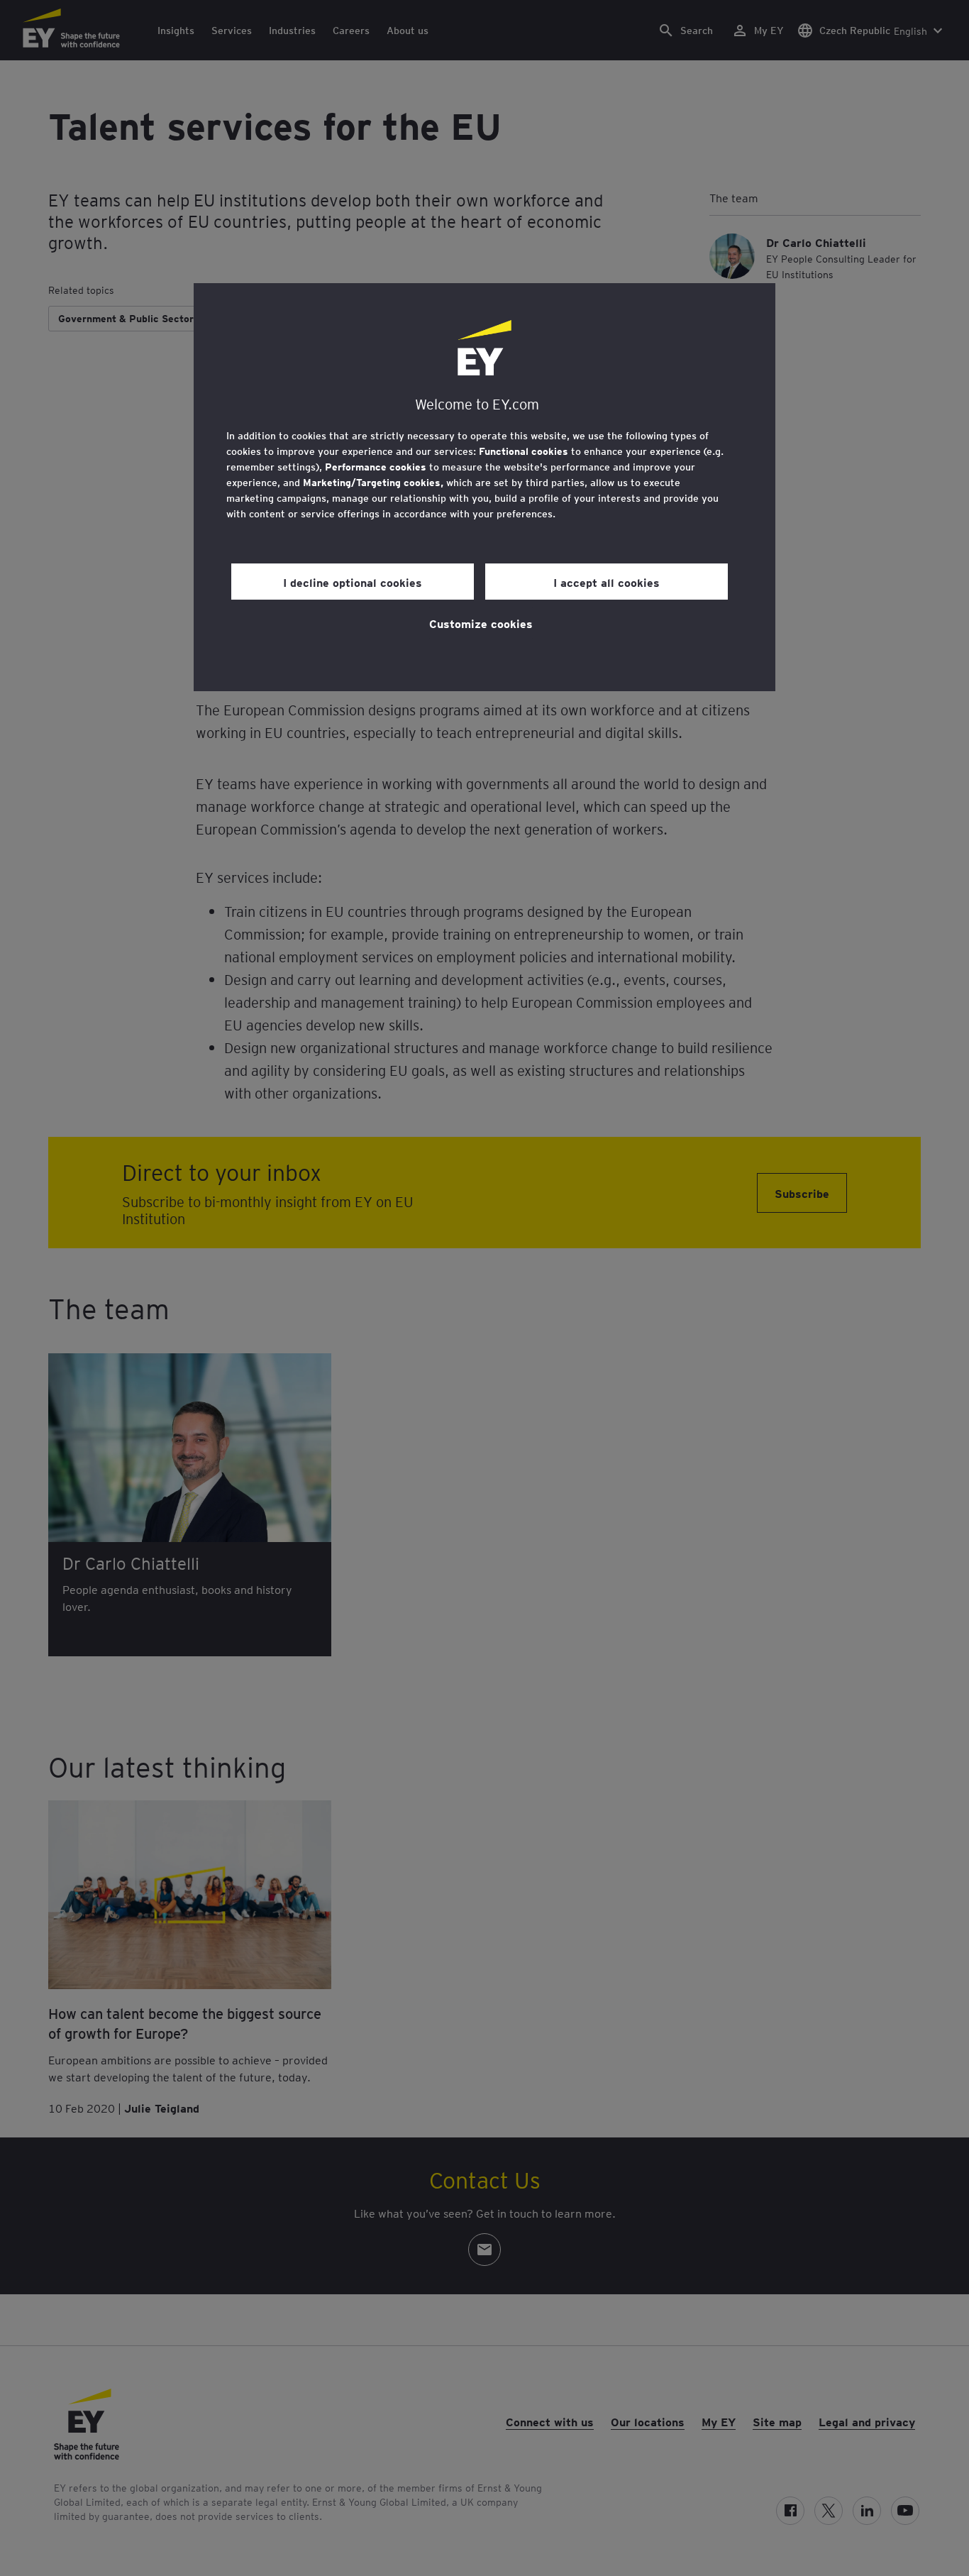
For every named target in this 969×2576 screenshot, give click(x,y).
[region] (484, 487)
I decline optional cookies (353, 582)
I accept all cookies (607, 582)
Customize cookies (481, 623)
